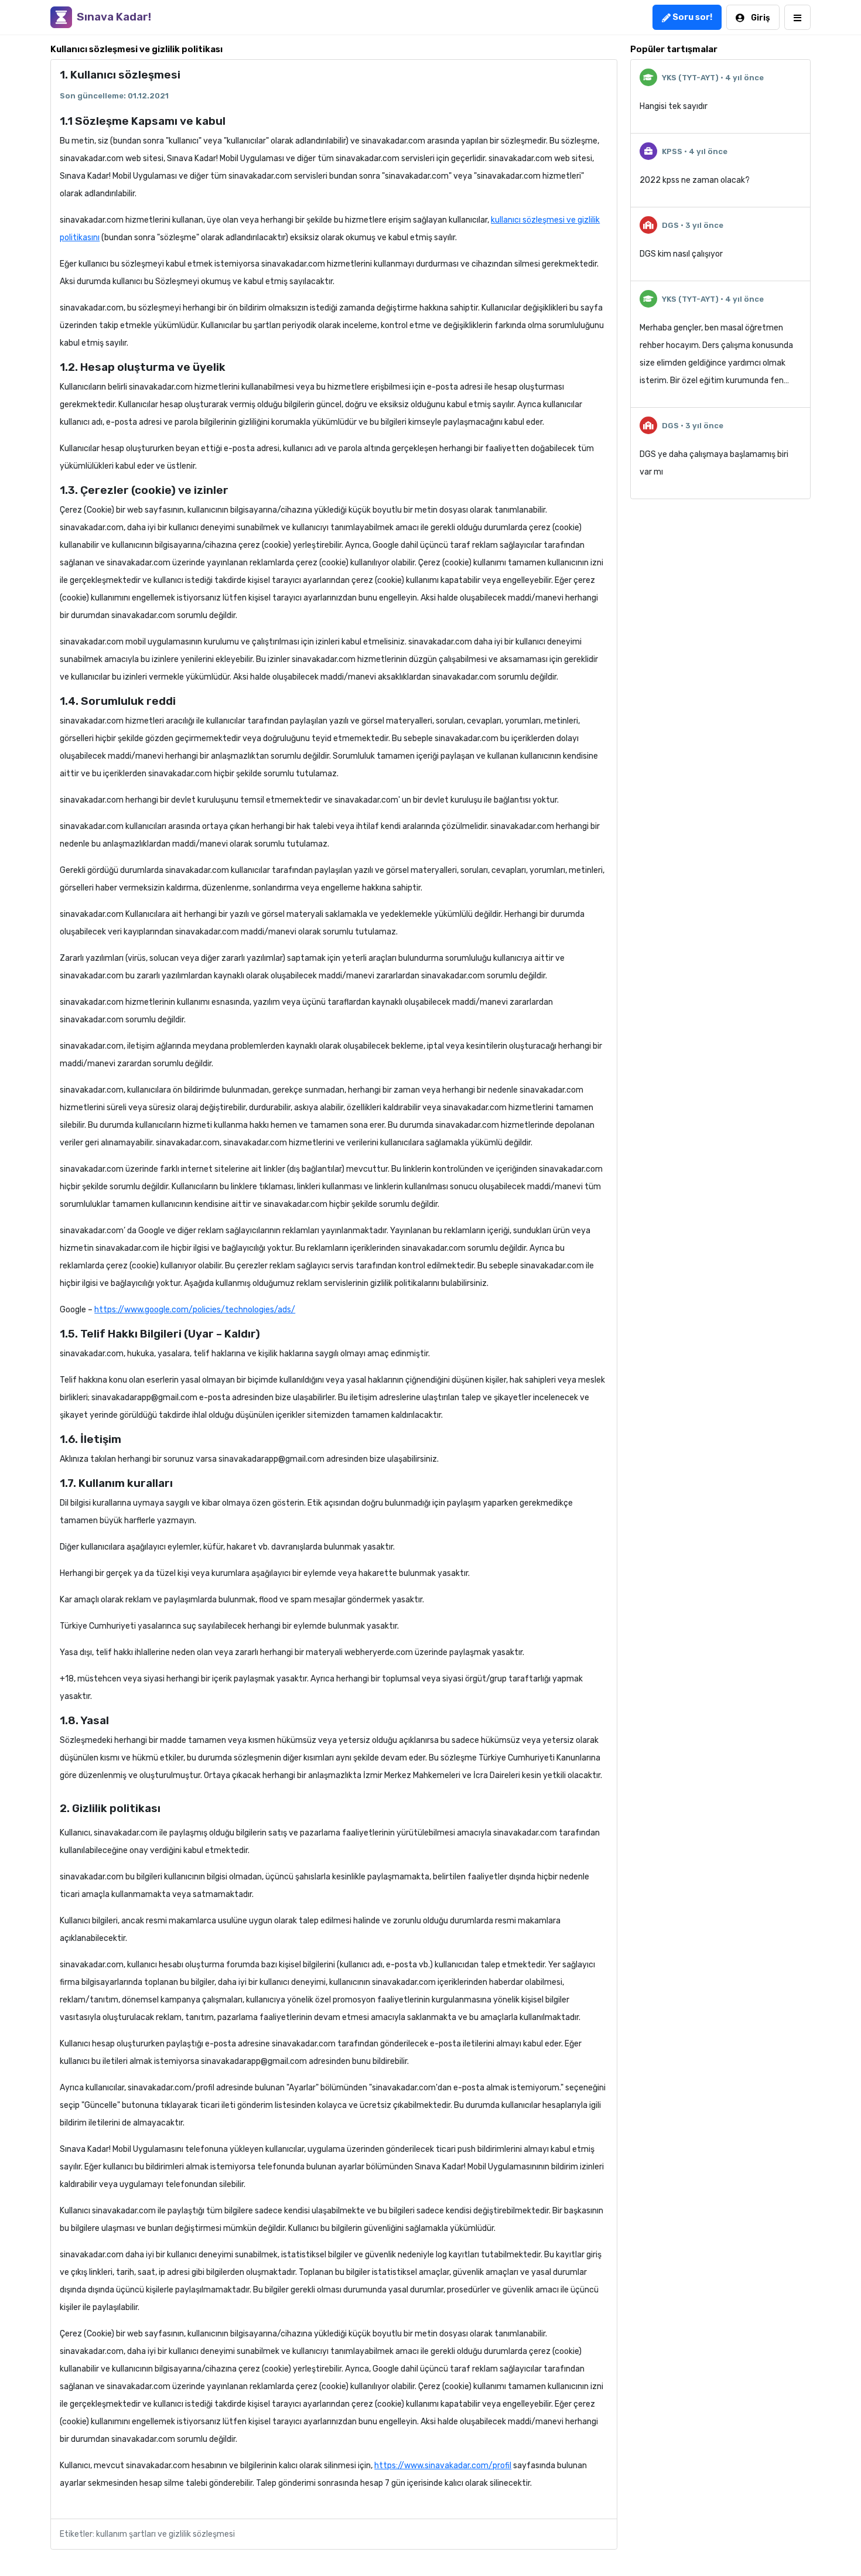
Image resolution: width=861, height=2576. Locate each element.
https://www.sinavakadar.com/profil (443, 2466)
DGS (670, 225)
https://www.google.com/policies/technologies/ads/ (195, 1310)
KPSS (672, 151)
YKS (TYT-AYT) (690, 78)
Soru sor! (691, 17)
